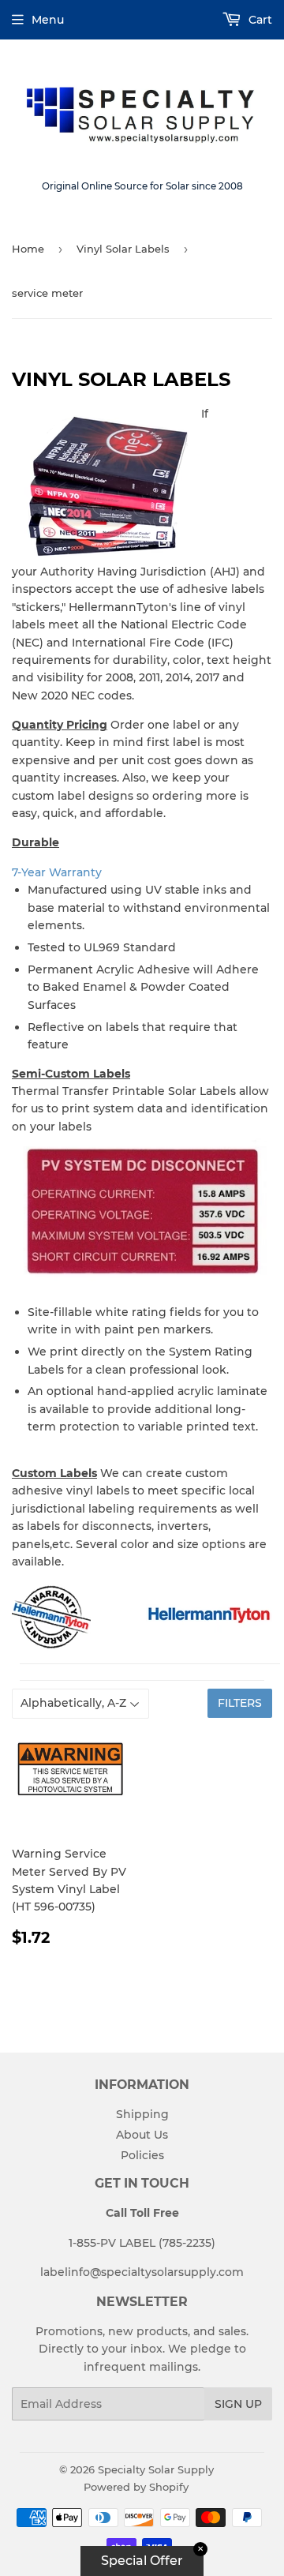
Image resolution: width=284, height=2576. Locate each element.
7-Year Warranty (57, 872)
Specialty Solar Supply (156, 2469)
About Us (142, 2135)
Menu (48, 20)
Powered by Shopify (136, 2487)
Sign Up (238, 2404)
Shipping (142, 2114)
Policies (142, 2155)
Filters (240, 1703)
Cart (259, 20)
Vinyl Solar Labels (123, 249)
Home (28, 249)
